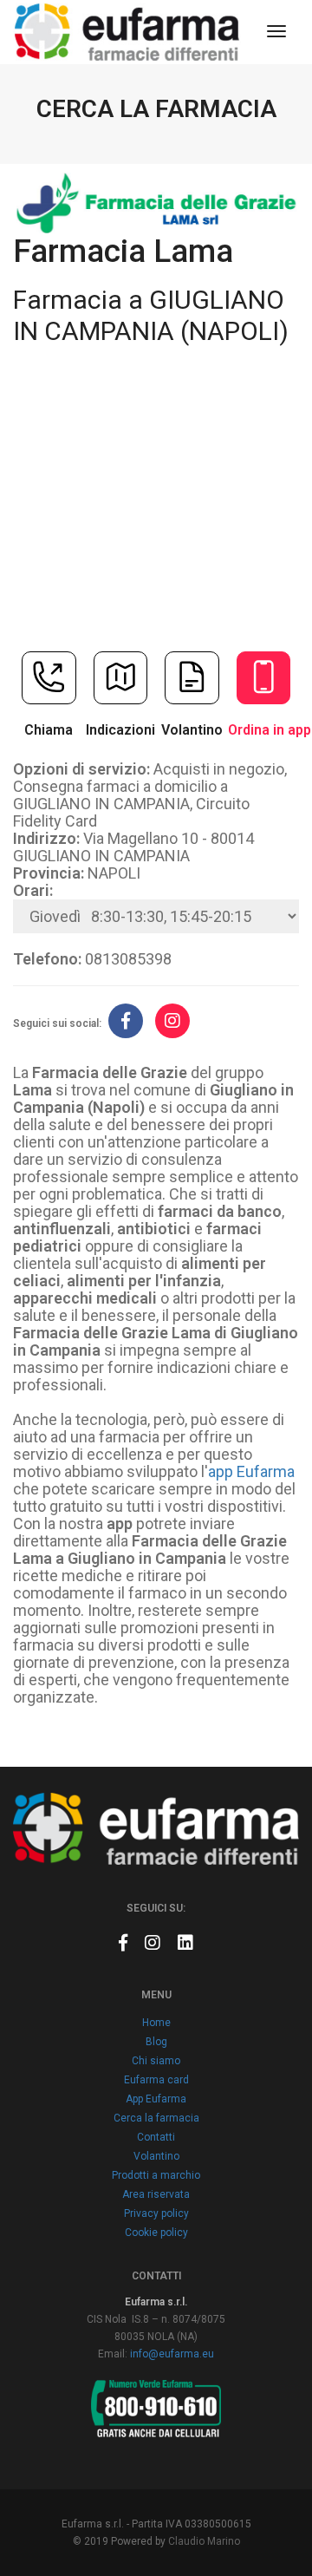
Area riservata (156, 2194)
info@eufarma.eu (172, 2354)
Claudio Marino (204, 2541)
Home (156, 2023)
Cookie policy (156, 2233)
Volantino (156, 2156)
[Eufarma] (127, 32)
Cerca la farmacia (156, 2118)
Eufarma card (156, 2080)
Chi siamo (156, 2061)
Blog (156, 2042)
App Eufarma (156, 2099)
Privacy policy (156, 2213)
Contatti (156, 2137)
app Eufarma (251, 1471)
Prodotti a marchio (156, 2175)
